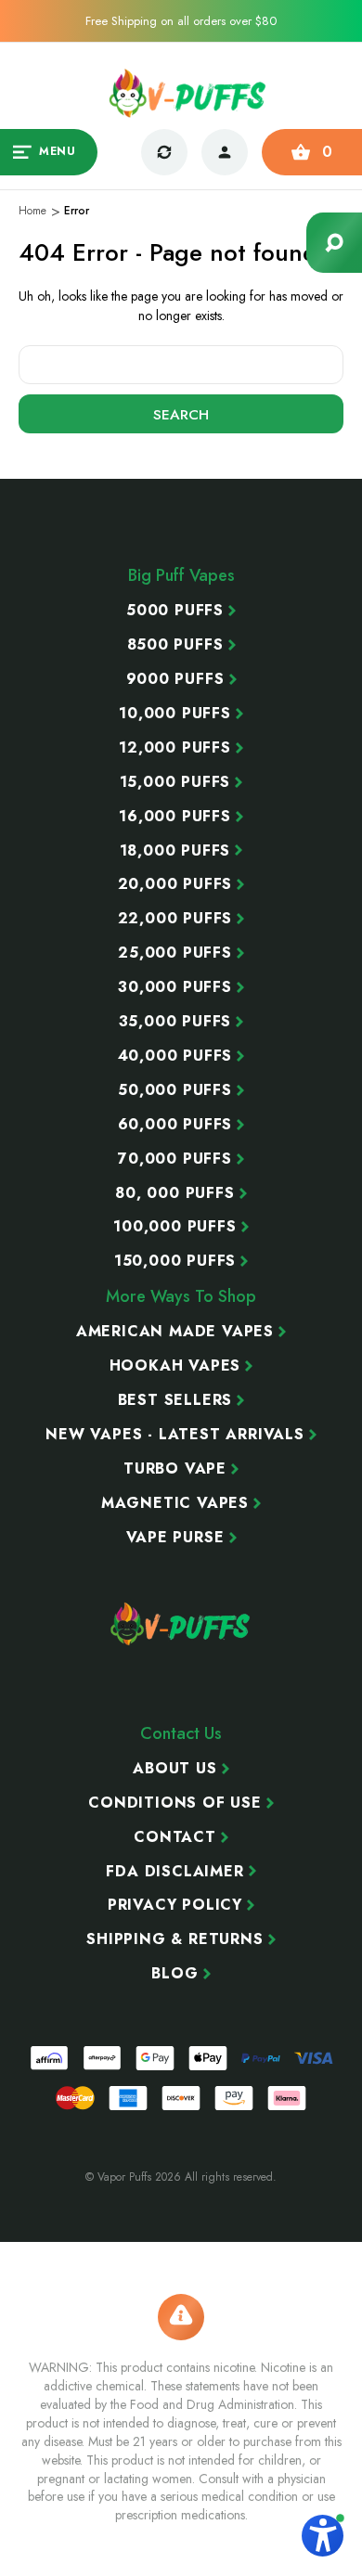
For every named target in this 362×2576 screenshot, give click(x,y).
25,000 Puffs (175, 953)
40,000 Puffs (175, 1056)
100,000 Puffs (175, 1227)
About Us (175, 1769)
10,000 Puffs (175, 714)
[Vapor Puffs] (181, 1624)
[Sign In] (225, 152)
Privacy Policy (175, 1905)
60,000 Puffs (175, 1125)
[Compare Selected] (164, 152)
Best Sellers (175, 1400)
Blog (175, 1974)
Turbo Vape (175, 1469)
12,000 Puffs (175, 748)
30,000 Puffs (175, 987)
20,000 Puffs (175, 884)
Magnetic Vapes (175, 1503)
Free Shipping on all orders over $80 (181, 21)
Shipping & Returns (175, 1939)
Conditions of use (175, 1803)
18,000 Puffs (175, 851)
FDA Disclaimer (175, 1872)
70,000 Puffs (175, 1159)
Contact (175, 1837)
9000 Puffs (175, 679)
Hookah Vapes (175, 1366)
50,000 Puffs (175, 1090)
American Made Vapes (175, 1332)
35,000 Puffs (175, 1022)
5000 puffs (175, 611)
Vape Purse (175, 1538)
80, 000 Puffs (175, 1193)
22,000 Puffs (175, 919)
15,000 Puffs (175, 782)
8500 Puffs (175, 645)
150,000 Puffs (175, 1261)
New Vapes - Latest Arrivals (175, 1435)
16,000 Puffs (175, 817)
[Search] (334, 243)
